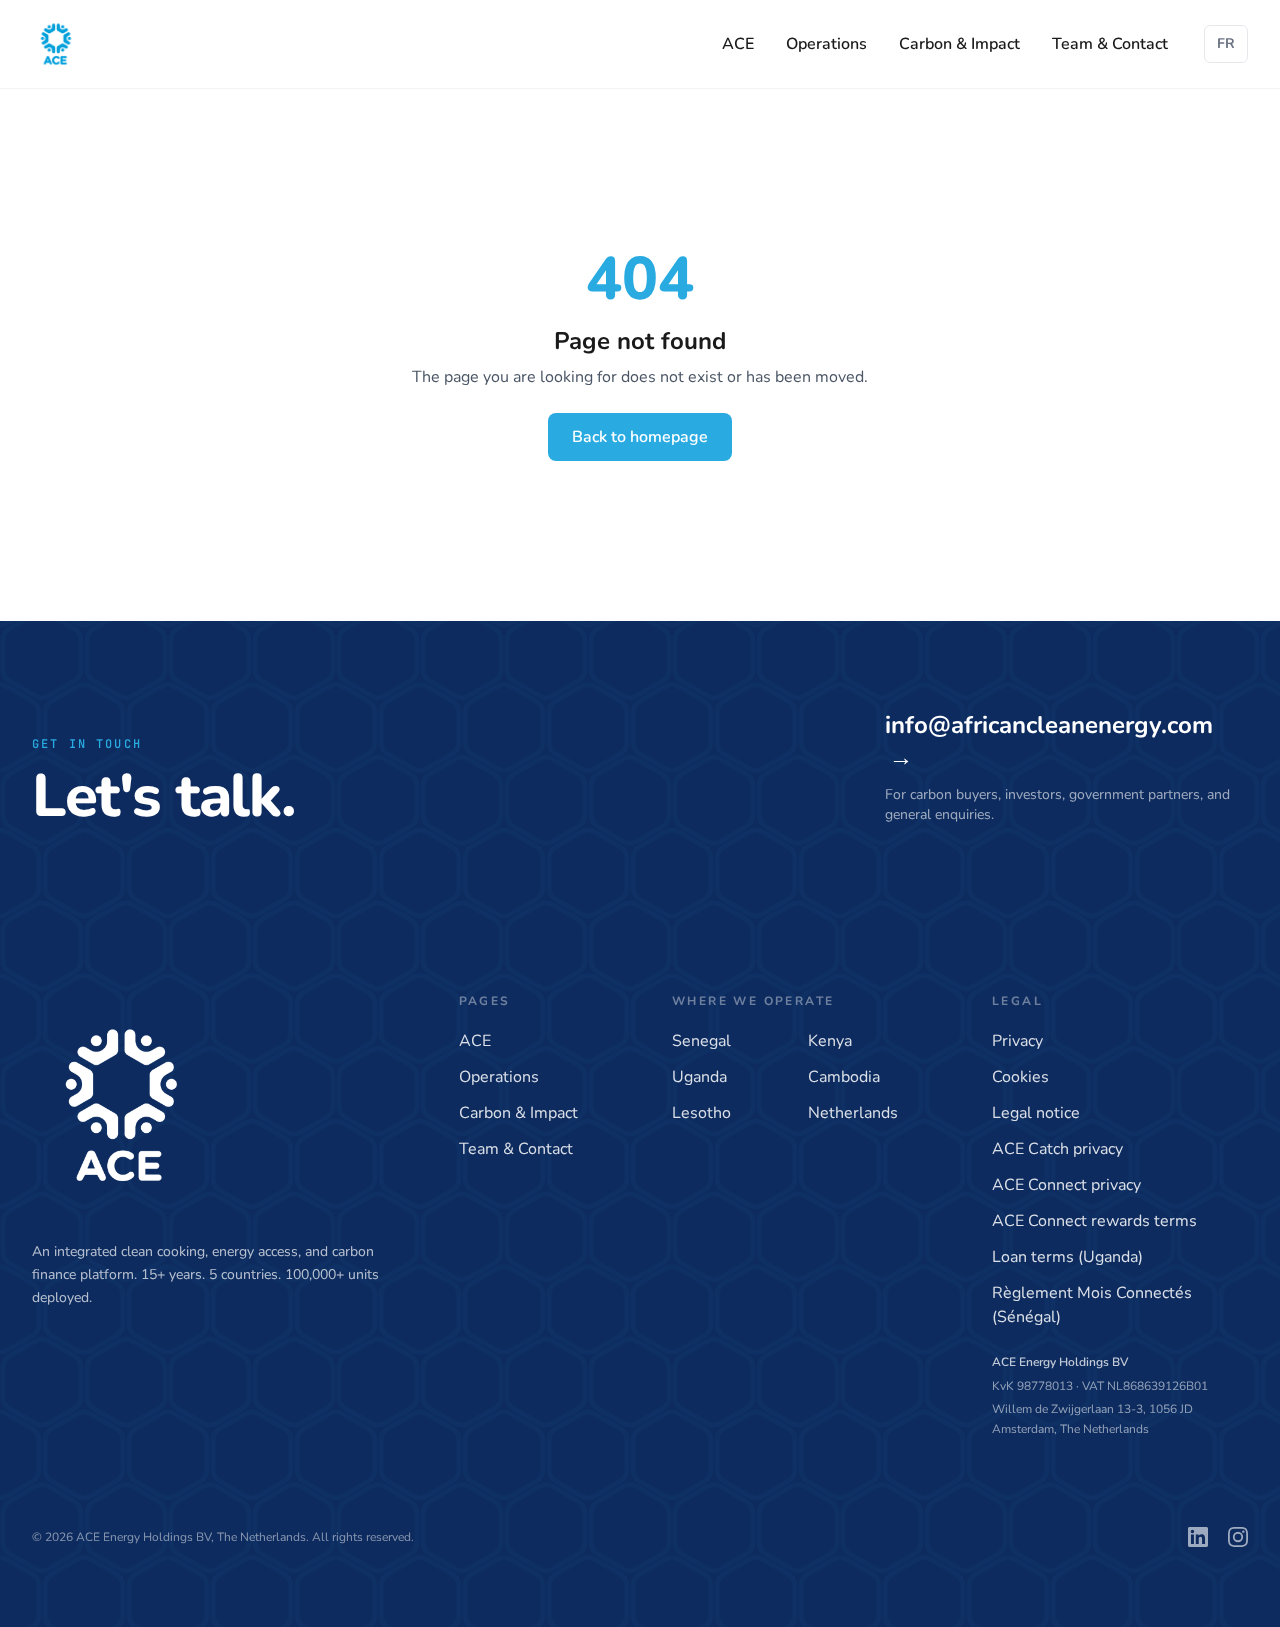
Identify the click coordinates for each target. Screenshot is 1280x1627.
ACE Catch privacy (1057, 1149)
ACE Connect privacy (1066, 1185)
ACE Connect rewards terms (1094, 1221)
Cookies (1020, 1077)
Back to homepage (640, 437)
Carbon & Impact (959, 44)
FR (1226, 43)
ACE (738, 44)
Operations (826, 44)
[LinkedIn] (1198, 1537)
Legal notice (1036, 1113)
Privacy (1017, 1041)
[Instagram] (1238, 1537)
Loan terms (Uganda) (1067, 1257)
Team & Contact (1110, 44)
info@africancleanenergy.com (1049, 741)
